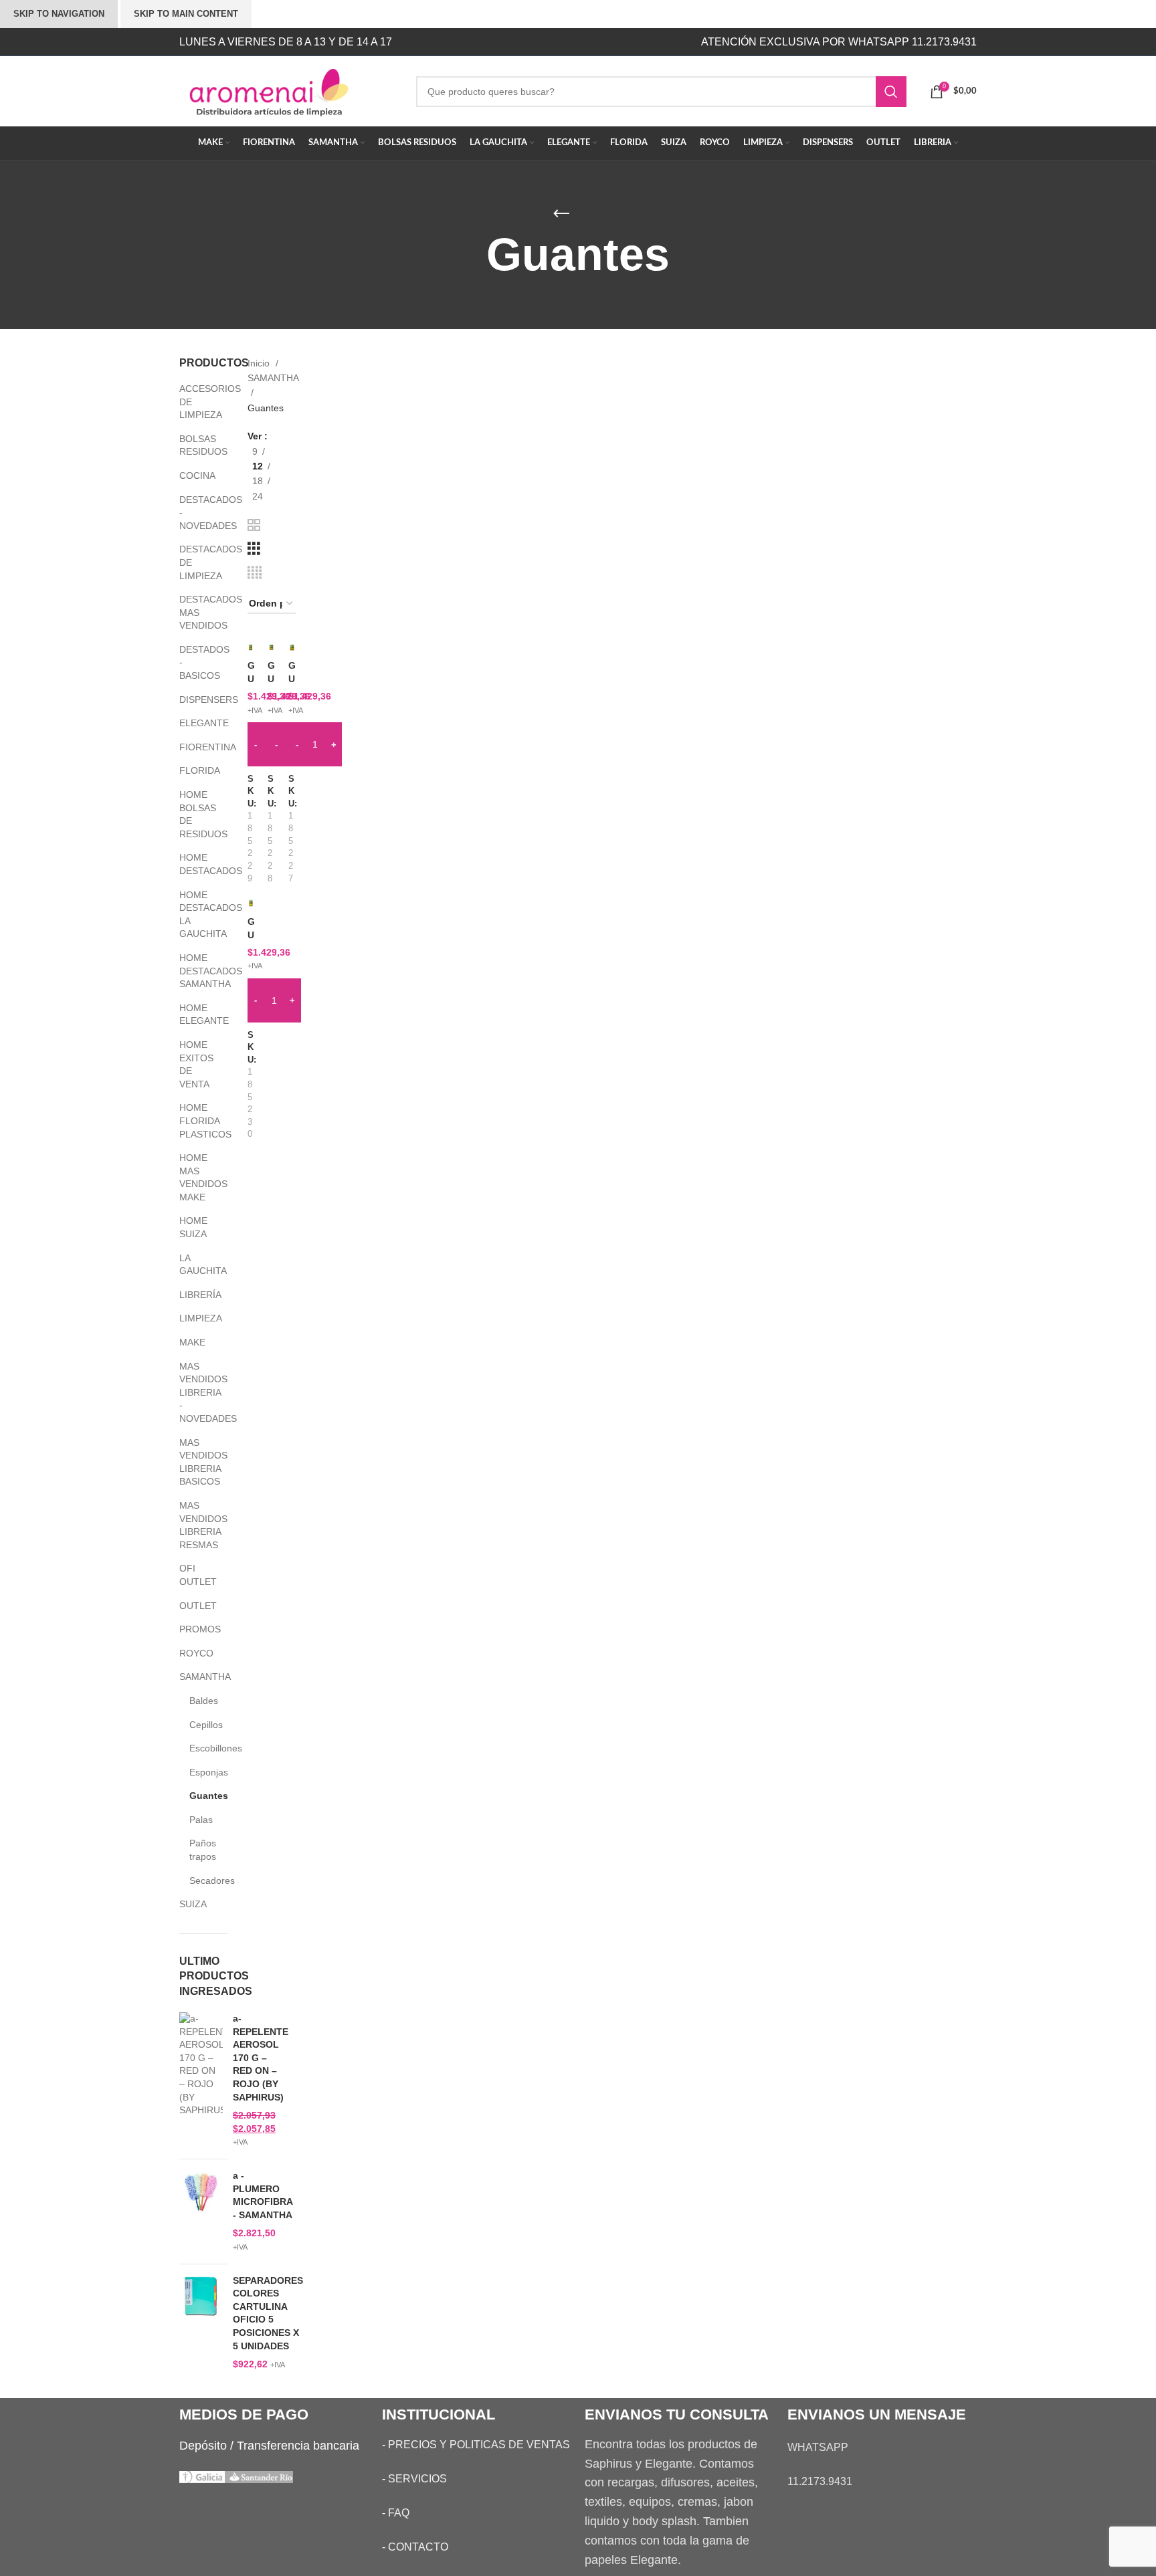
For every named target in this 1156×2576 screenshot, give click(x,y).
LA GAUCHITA (195, 1265)
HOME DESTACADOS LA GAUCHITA (195, 915)
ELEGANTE (195, 723)
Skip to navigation (59, 14)
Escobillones (200, 1748)
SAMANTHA (195, 1677)
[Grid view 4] (255, 573)
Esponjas (200, 1772)
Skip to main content (186, 14)
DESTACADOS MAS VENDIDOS (195, 612)
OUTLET (195, 1606)
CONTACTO (418, 2547)
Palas (200, 1820)
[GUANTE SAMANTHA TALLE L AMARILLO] (251, 647)
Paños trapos (200, 1850)
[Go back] (561, 214)
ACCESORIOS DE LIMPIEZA (195, 402)
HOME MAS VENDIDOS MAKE (195, 1177)
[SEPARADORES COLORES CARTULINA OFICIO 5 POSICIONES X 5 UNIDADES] (201, 2323)
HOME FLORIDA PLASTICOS (195, 1120)
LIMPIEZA (195, 1318)
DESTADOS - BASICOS (195, 662)
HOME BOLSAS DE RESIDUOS (195, 814)
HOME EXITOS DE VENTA (195, 1064)
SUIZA (193, 1904)
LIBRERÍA (195, 1295)
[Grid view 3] (254, 549)
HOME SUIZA (193, 1227)
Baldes (200, 1701)
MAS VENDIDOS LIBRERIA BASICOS (195, 1462)
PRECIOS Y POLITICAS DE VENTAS (479, 2445)
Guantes (200, 1796)
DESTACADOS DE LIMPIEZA (195, 562)
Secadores (200, 1881)
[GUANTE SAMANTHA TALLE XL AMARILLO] (251, 903)
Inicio (260, 363)
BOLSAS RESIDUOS (195, 445)
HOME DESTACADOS (195, 864)
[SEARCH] (891, 92)
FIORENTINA (195, 747)
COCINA (195, 475)
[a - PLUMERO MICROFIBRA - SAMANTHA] (201, 2212)
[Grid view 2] (254, 525)
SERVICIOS (417, 2479)
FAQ (399, 2513)
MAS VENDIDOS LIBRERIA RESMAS (195, 1525)
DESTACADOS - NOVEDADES (195, 513)
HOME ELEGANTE (195, 1014)
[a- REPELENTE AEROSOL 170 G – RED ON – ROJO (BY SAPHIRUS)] (201, 2080)
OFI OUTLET (195, 1575)
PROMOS (195, 1629)
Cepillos (200, 1725)
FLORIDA (195, 770)
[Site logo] (288, 90)
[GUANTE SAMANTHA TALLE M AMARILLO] (271, 647)
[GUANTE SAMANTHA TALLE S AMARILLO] (292, 647)
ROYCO (195, 1653)
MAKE (192, 1342)
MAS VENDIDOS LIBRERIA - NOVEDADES (195, 1392)
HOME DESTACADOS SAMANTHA (195, 971)
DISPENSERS (195, 700)
